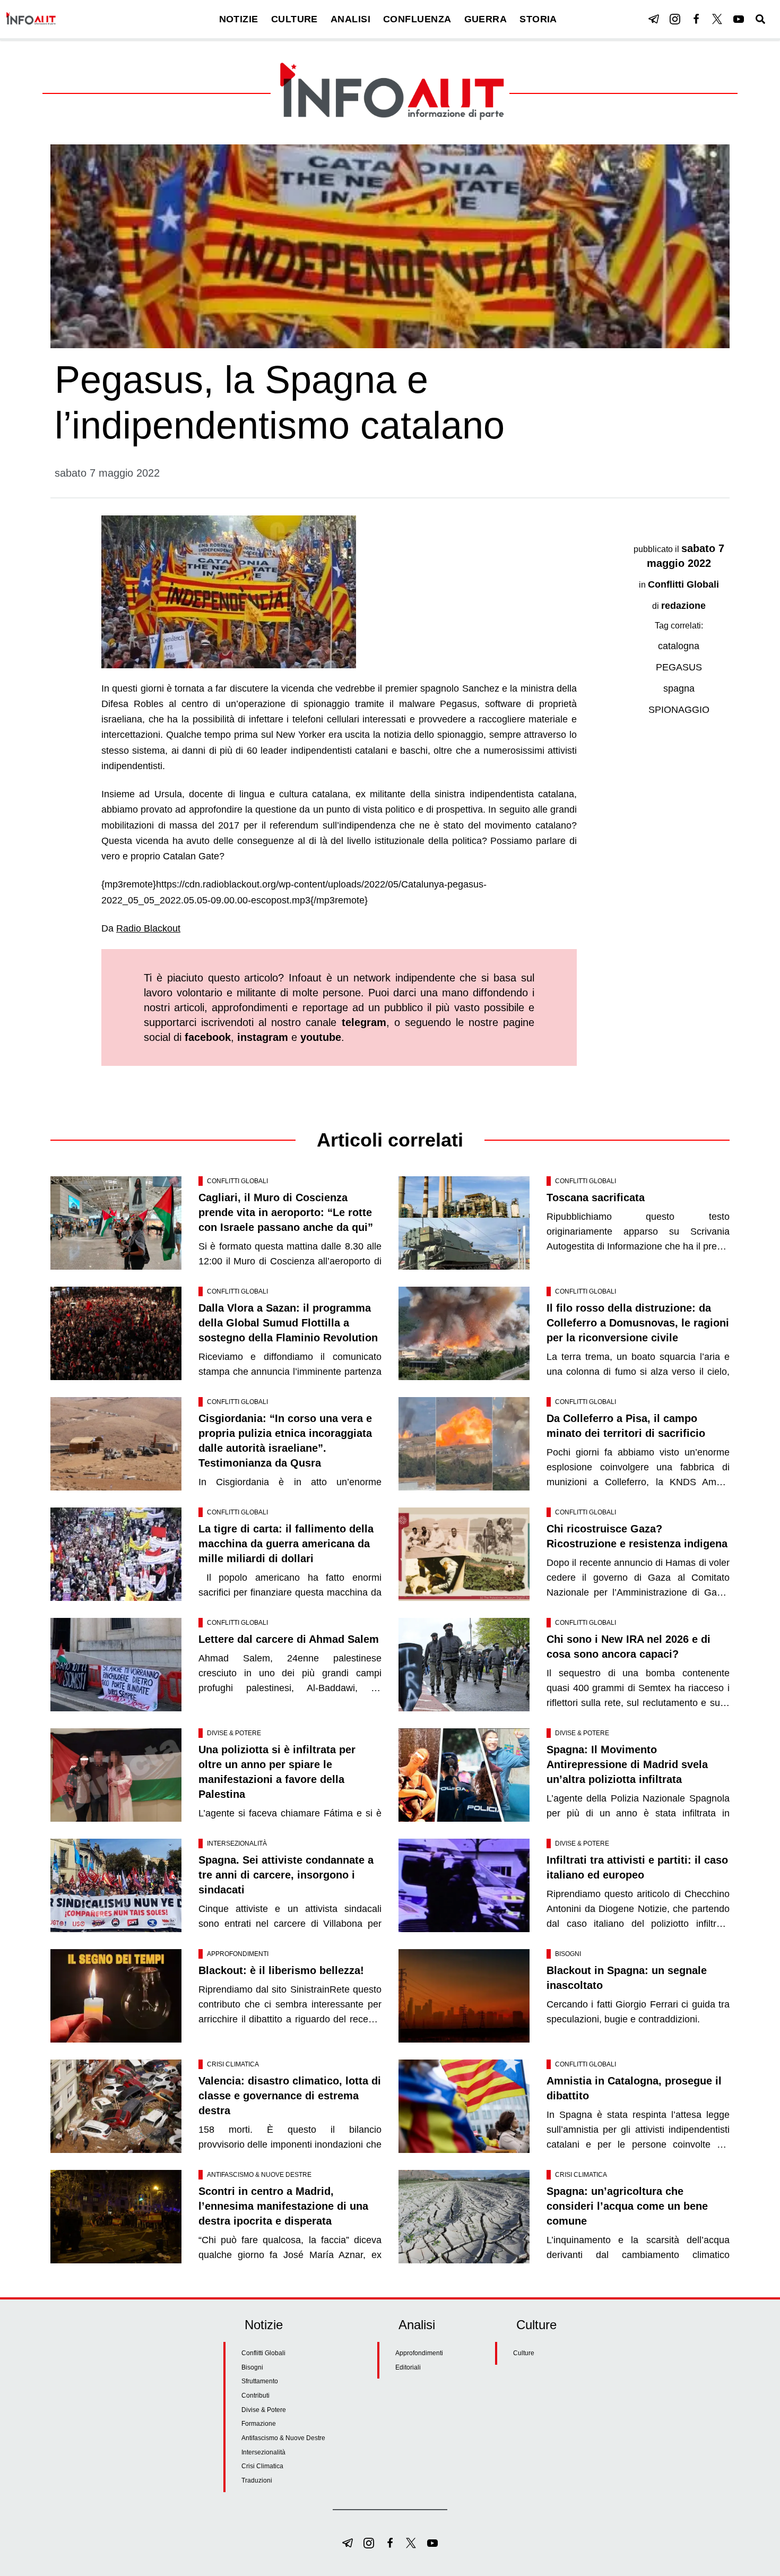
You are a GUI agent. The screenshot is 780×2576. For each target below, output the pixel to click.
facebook (208, 1037)
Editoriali (408, 2367)
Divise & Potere (234, 1733)
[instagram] (675, 19)
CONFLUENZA (417, 19)
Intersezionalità (237, 1843)
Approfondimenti (238, 1954)
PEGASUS (679, 667)
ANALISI (350, 19)
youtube (321, 1037)
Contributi (255, 2396)
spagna (679, 688)
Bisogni (568, 1954)
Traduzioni (257, 2480)
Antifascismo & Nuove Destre (259, 2175)
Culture (524, 2353)
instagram (263, 1037)
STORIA (538, 19)
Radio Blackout (148, 928)
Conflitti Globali (683, 584)
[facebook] (696, 19)
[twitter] (717, 19)
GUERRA (486, 19)
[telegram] (654, 19)
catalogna (679, 646)
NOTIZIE (239, 19)
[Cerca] (760, 19)
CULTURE (294, 19)
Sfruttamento (260, 2381)
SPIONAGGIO (679, 710)
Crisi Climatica (233, 2064)
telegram (364, 1022)
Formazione (259, 2424)
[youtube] (739, 19)
